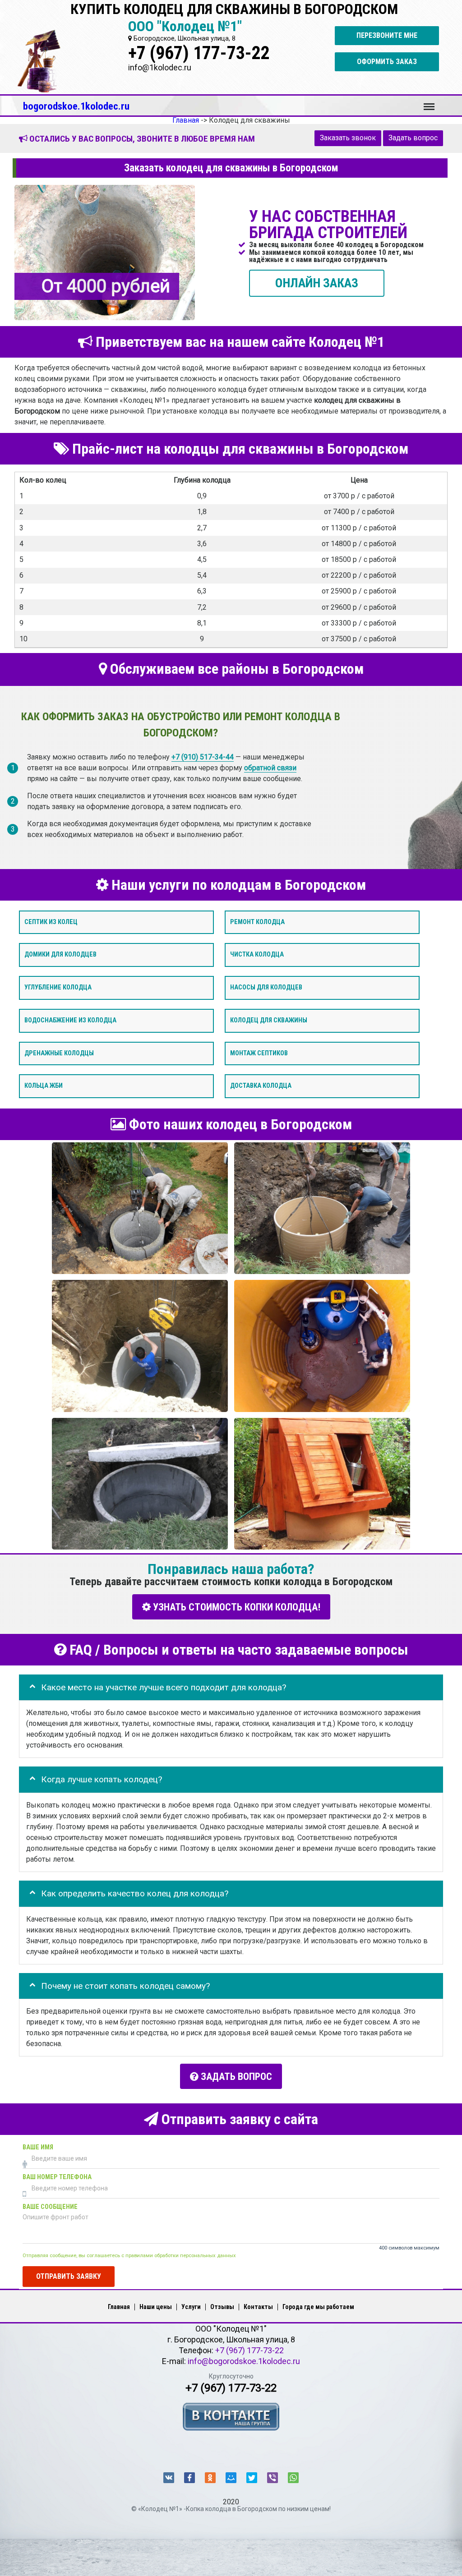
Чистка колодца (257, 954)
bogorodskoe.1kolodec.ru (76, 106)
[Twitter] (252, 2478)
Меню (429, 102)
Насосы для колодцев (266, 987)
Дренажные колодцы (59, 1053)
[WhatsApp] (293, 2478)
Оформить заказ (387, 62)
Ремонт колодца (257, 922)
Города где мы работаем (318, 2307)
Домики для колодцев (60, 954)
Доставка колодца (261, 1086)
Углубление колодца (58, 987)
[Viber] (273, 2478)
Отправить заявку (69, 2276)
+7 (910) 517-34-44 (203, 757)
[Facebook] (189, 2478)
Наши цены (156, 2307)
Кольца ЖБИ (44, 1086)
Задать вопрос (413, 138)
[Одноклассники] (210, 2478)
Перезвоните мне (387, 35)
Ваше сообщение (50, 2207)
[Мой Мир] (231, 2478)
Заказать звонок (348, 138)
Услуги (191, 2307)
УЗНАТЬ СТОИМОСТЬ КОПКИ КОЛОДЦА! (236, 1607)
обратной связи (270, 768)
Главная (119, 2307)
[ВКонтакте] (169, 2478)
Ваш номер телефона (57, 2177)
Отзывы (222, 2307)
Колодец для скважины (269, 1020)
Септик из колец (51, 922)
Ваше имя (38, 2147)
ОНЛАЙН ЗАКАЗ (317, 283)
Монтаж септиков (259, 1053)
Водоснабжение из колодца (70, 1020)
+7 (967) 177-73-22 (199, 53)
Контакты (258, 2307)
